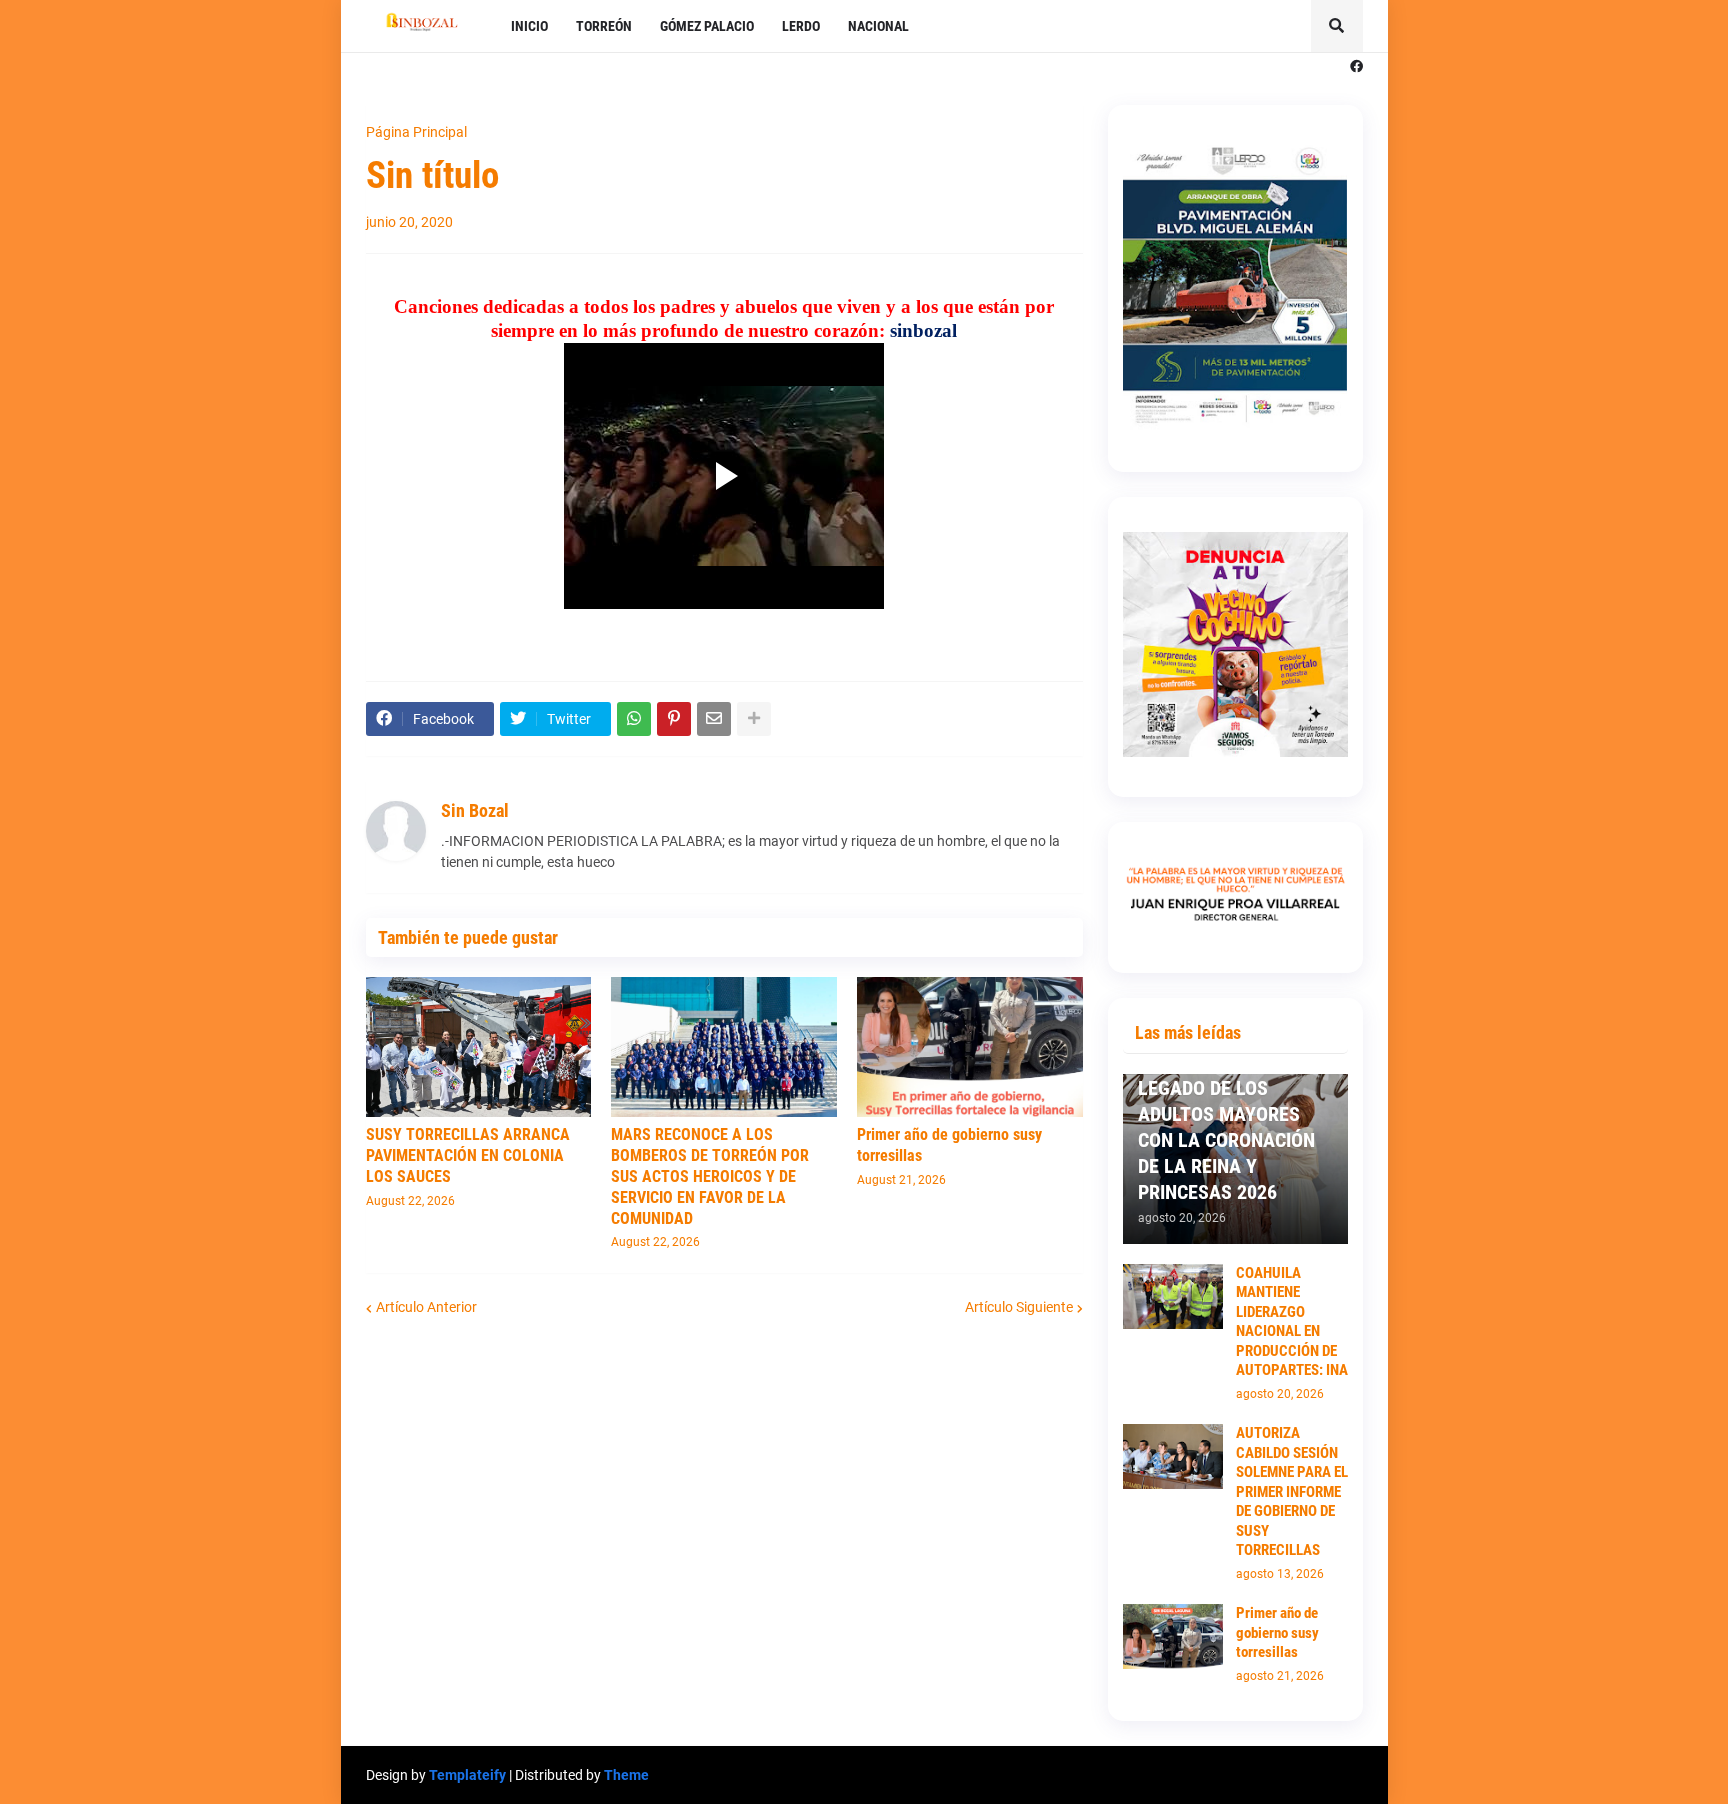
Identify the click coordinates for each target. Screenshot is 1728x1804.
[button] (1337, 26)
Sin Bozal (475, 810)
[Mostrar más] (754, 719)
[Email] (714, 719)
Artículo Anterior (426, 1307)
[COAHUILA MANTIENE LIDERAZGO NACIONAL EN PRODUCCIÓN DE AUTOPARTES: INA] (1173, 1296)
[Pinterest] (674, 719)
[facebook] (1356, 67)
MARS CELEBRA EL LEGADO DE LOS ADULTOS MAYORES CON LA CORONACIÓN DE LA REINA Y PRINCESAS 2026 (1226, 1127)
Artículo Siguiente (1019, 1307)
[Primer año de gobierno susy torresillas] (970, 1047)
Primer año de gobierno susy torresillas (949, 1145)
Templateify (467, 1775)
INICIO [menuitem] (529, 26)
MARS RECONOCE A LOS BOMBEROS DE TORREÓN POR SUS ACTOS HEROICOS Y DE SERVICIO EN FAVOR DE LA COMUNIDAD (710, 1176)
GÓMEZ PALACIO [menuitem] (707, 26)
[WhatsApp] (634, 719)
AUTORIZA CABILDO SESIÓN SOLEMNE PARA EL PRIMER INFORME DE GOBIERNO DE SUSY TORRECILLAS (1292, 1491)
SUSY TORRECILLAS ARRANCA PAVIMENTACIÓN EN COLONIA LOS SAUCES (468, 1155)
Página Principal (416, 132)
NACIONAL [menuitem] (878, 26)
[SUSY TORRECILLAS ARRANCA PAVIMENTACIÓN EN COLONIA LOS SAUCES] (479, 1047)
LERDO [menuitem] (801, 26)
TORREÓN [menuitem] (604, 26)
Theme (626, 1775)
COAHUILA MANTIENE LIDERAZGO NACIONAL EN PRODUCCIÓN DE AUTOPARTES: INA (1292, 1322)
